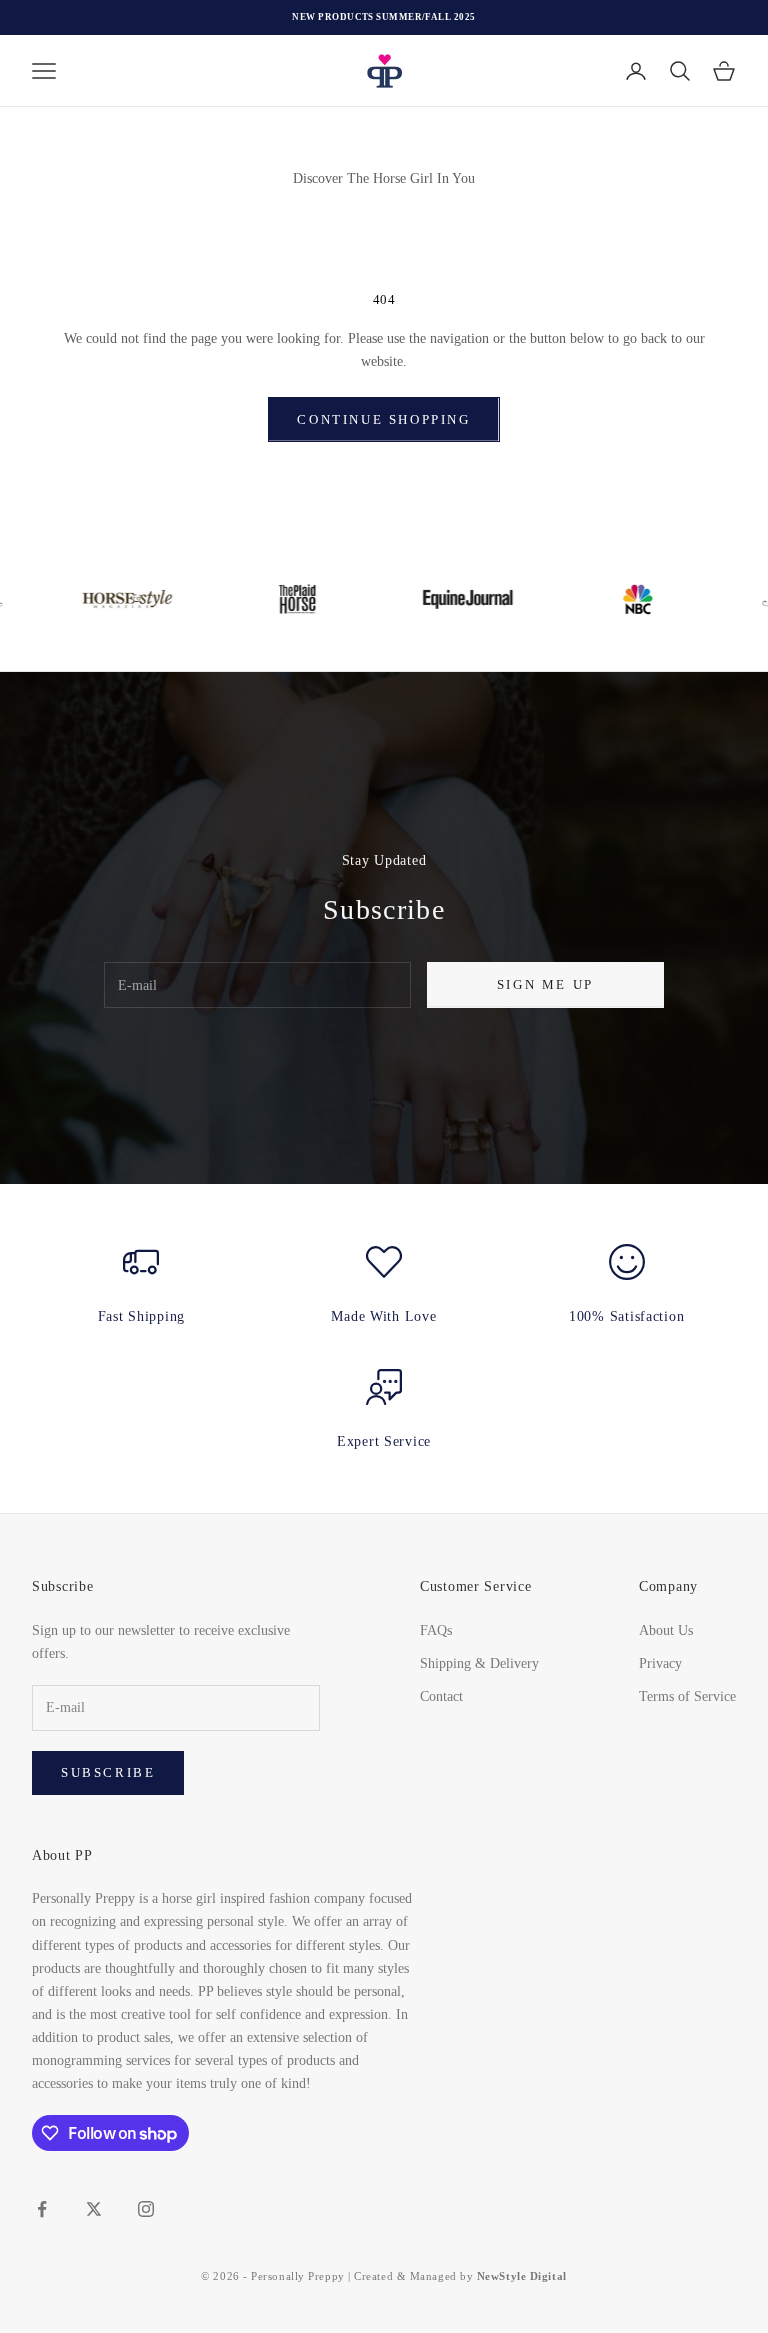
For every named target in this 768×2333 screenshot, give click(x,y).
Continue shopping (383, 419)
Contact (441, 1696)
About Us (666, 1630)
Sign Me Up (545, 984)
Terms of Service (687, 1696)
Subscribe (108, 1772)
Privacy (660, 1663)
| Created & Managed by (457, 2276)
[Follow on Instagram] (146, 2209)
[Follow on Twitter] (94, 2209)
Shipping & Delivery (479, 1663)
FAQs (436, 1630)
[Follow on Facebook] (42, 2209)
